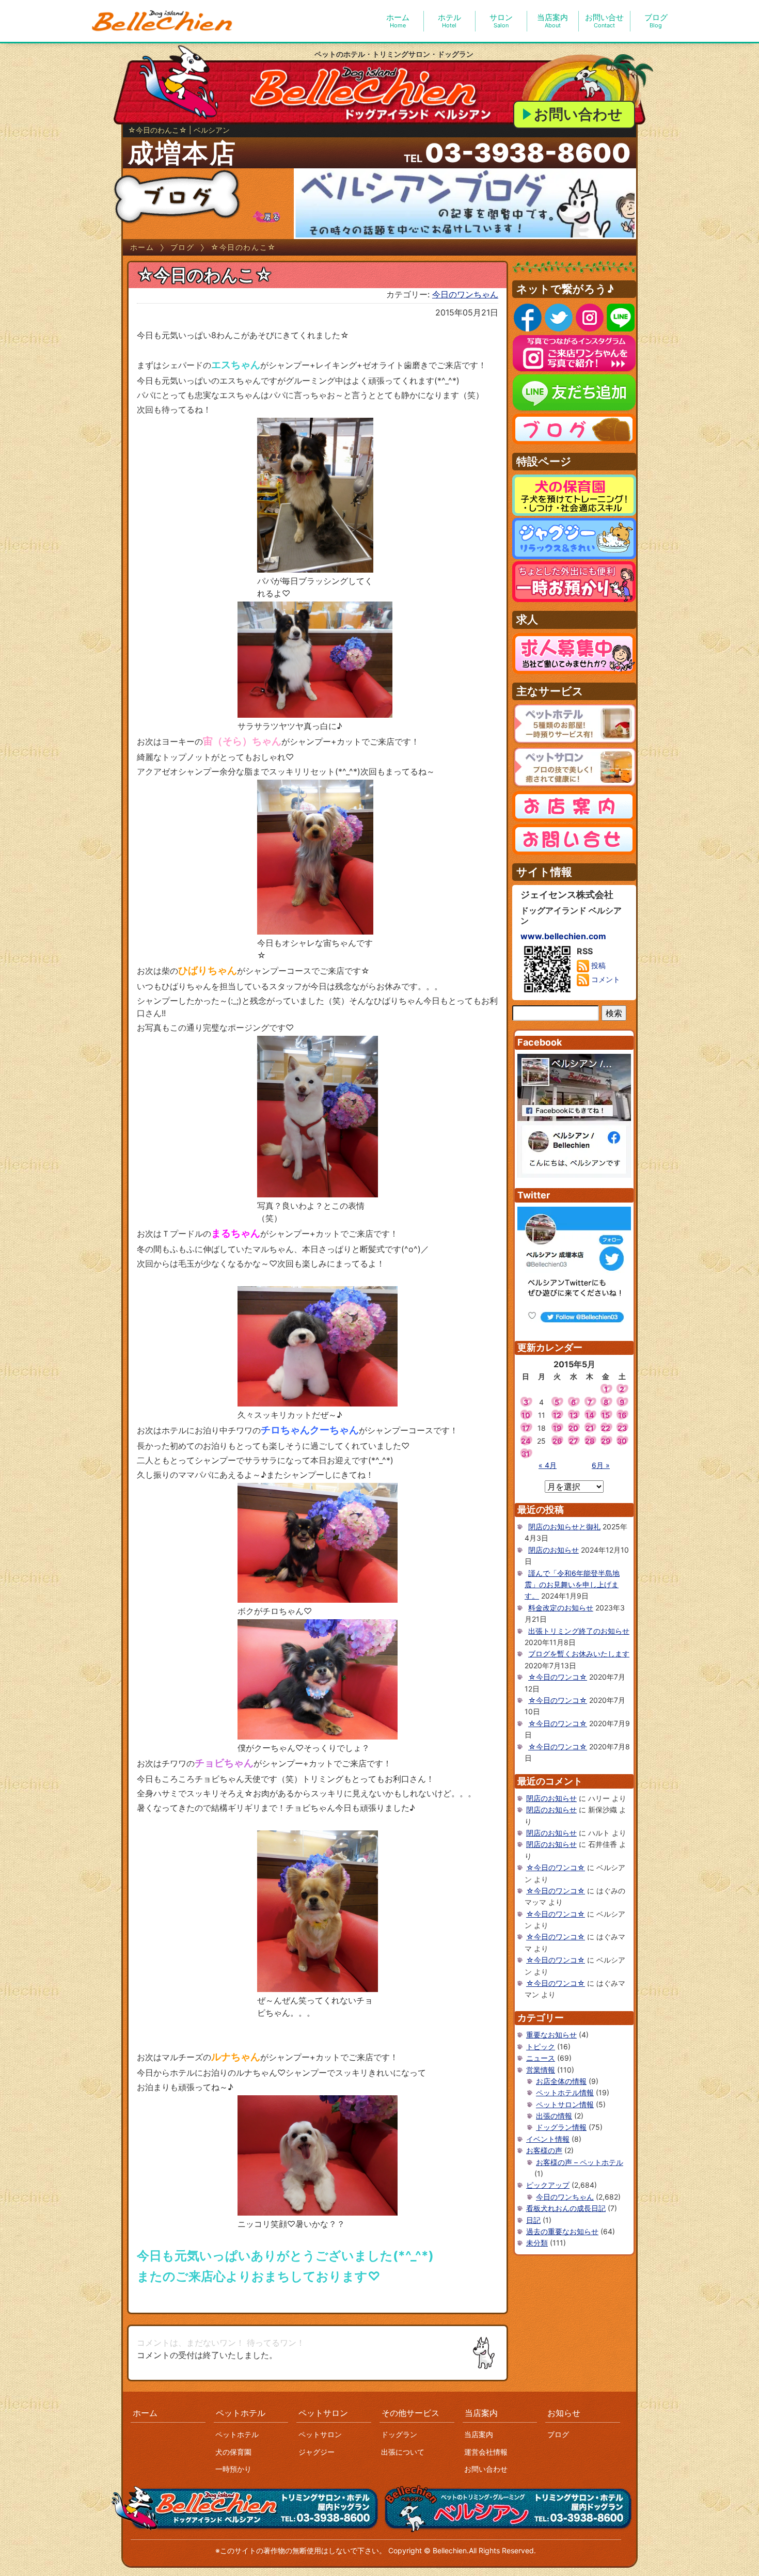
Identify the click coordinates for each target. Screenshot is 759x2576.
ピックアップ (548, 2185)
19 (557, 1428)
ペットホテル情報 (565, 2092)
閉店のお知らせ (554, 1550)
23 (622, 1428)
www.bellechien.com (563, 936)
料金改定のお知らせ (561, 1608)
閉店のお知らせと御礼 (564, 1527)
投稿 (597, 965)
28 (590, 1441)
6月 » (601, 1465)
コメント (605, 979)
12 (557, 1415)
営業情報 (541, 2070)
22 (606, 1428)
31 (526, 1454)
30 (622, 1441)
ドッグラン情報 (561, 2127)
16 (622, 1415)
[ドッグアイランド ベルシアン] (163, 21)
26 (557, 1441)
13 (574, 1415)
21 (590, 1428)
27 (573, 1441)
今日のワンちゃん (465, 294)
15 (606, 1415)
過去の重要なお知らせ (562, 2231)
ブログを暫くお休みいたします (579, 1654)
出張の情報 (554, 2116)
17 (526, 1428)
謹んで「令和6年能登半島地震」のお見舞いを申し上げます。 (572, 1585)
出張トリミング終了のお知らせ (579, 1631)
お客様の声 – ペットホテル (580, 2162)
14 (590, 1415)
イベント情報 (548, 2139)
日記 (533, 2220)
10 (526, 1415)
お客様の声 (544, 2150)
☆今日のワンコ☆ (558, 1677)
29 (606, 1441)
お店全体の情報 (561, 2081)
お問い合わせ (578, 114)
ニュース (541, 2058)
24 (526, 1441)
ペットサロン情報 (565, 2104)
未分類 (537, 2243)
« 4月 (548, 1465)
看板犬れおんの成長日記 (566, 2208)
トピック (541, 2046)
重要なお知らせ (551, 2035)
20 (573, 1428)
